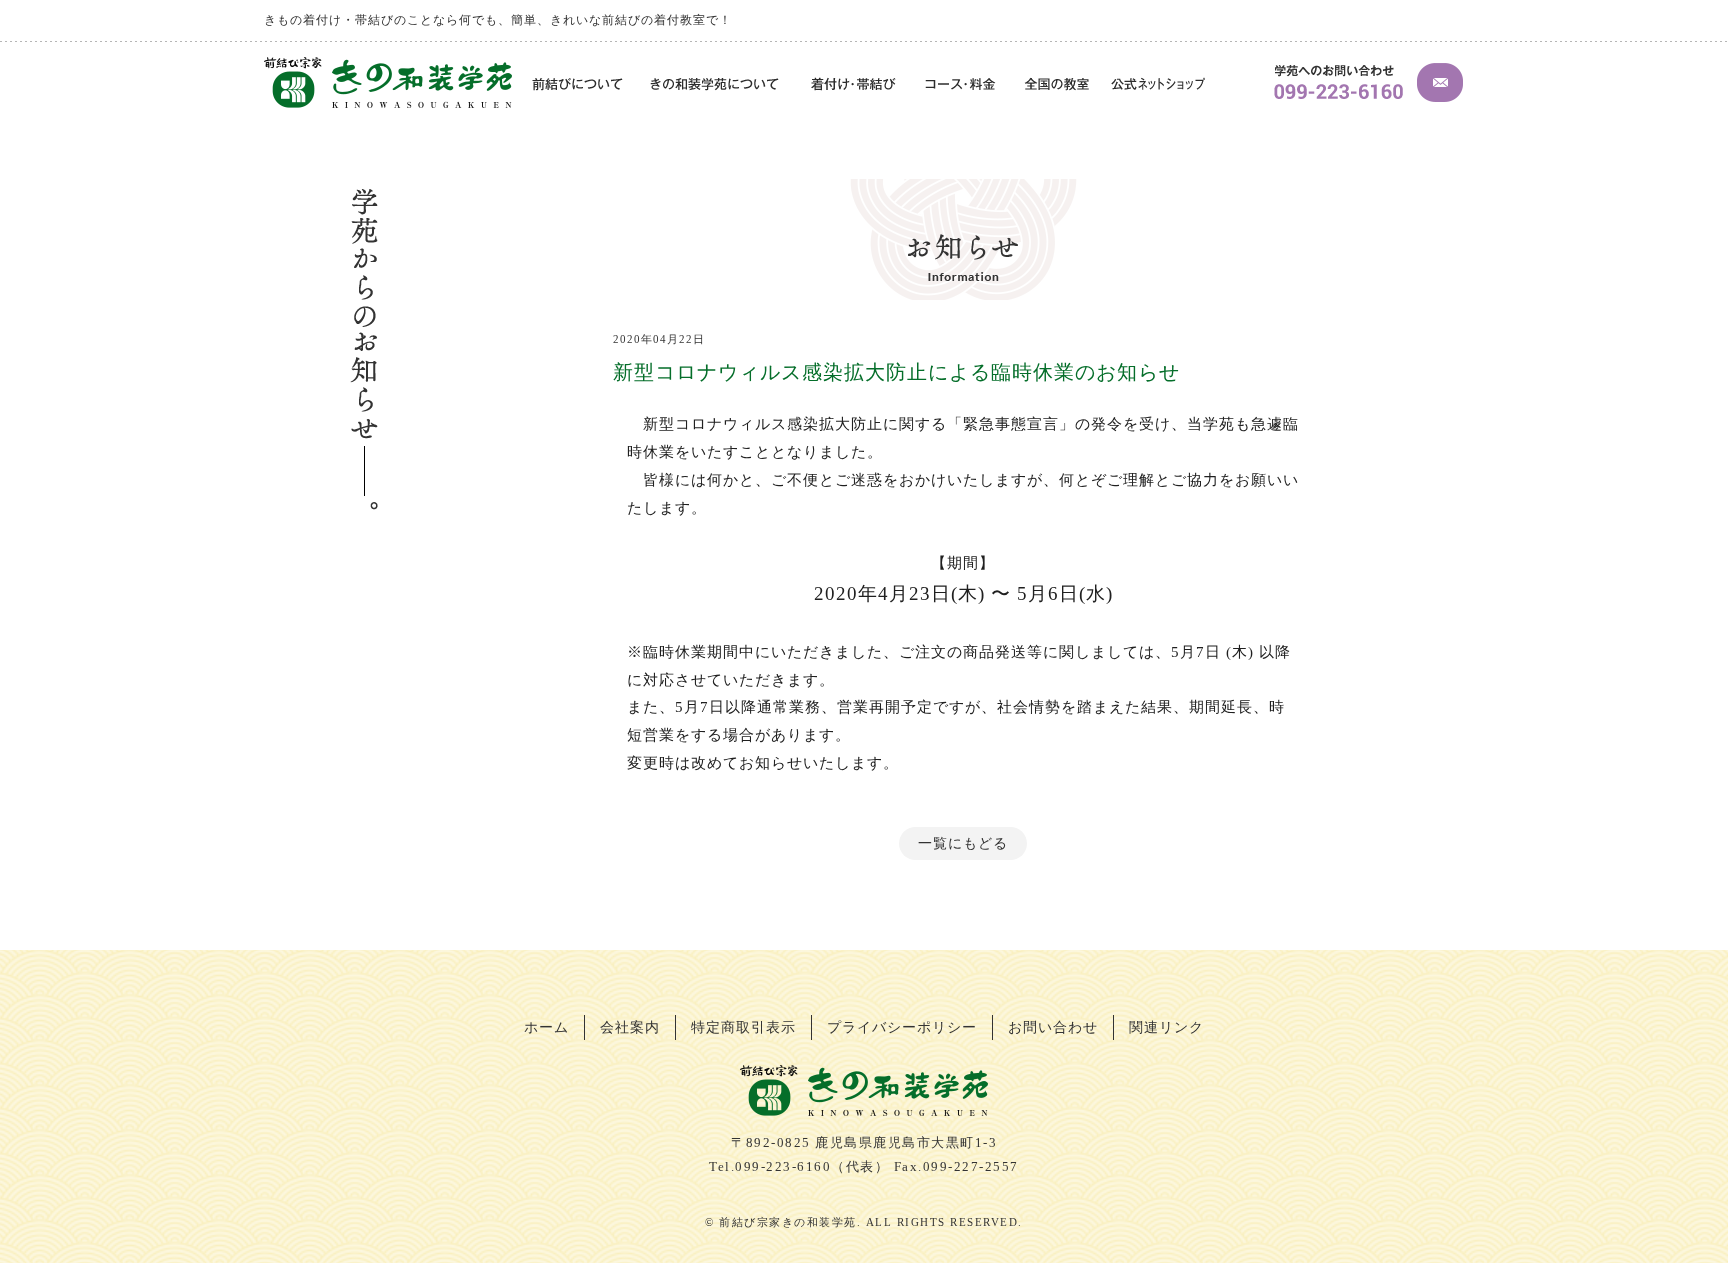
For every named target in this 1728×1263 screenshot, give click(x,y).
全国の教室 (1056, 85)
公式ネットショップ (1158, 85)
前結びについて (575, 85)
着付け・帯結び (854, 85)
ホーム (546, 1027)
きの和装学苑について (717, 85)
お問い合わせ (1053, 1027)
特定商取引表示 (743, 1027)
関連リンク (1166, 1027)
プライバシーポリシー (902, 1027)
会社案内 (630, 1027)
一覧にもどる (963, 843)
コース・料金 (961, 85)
